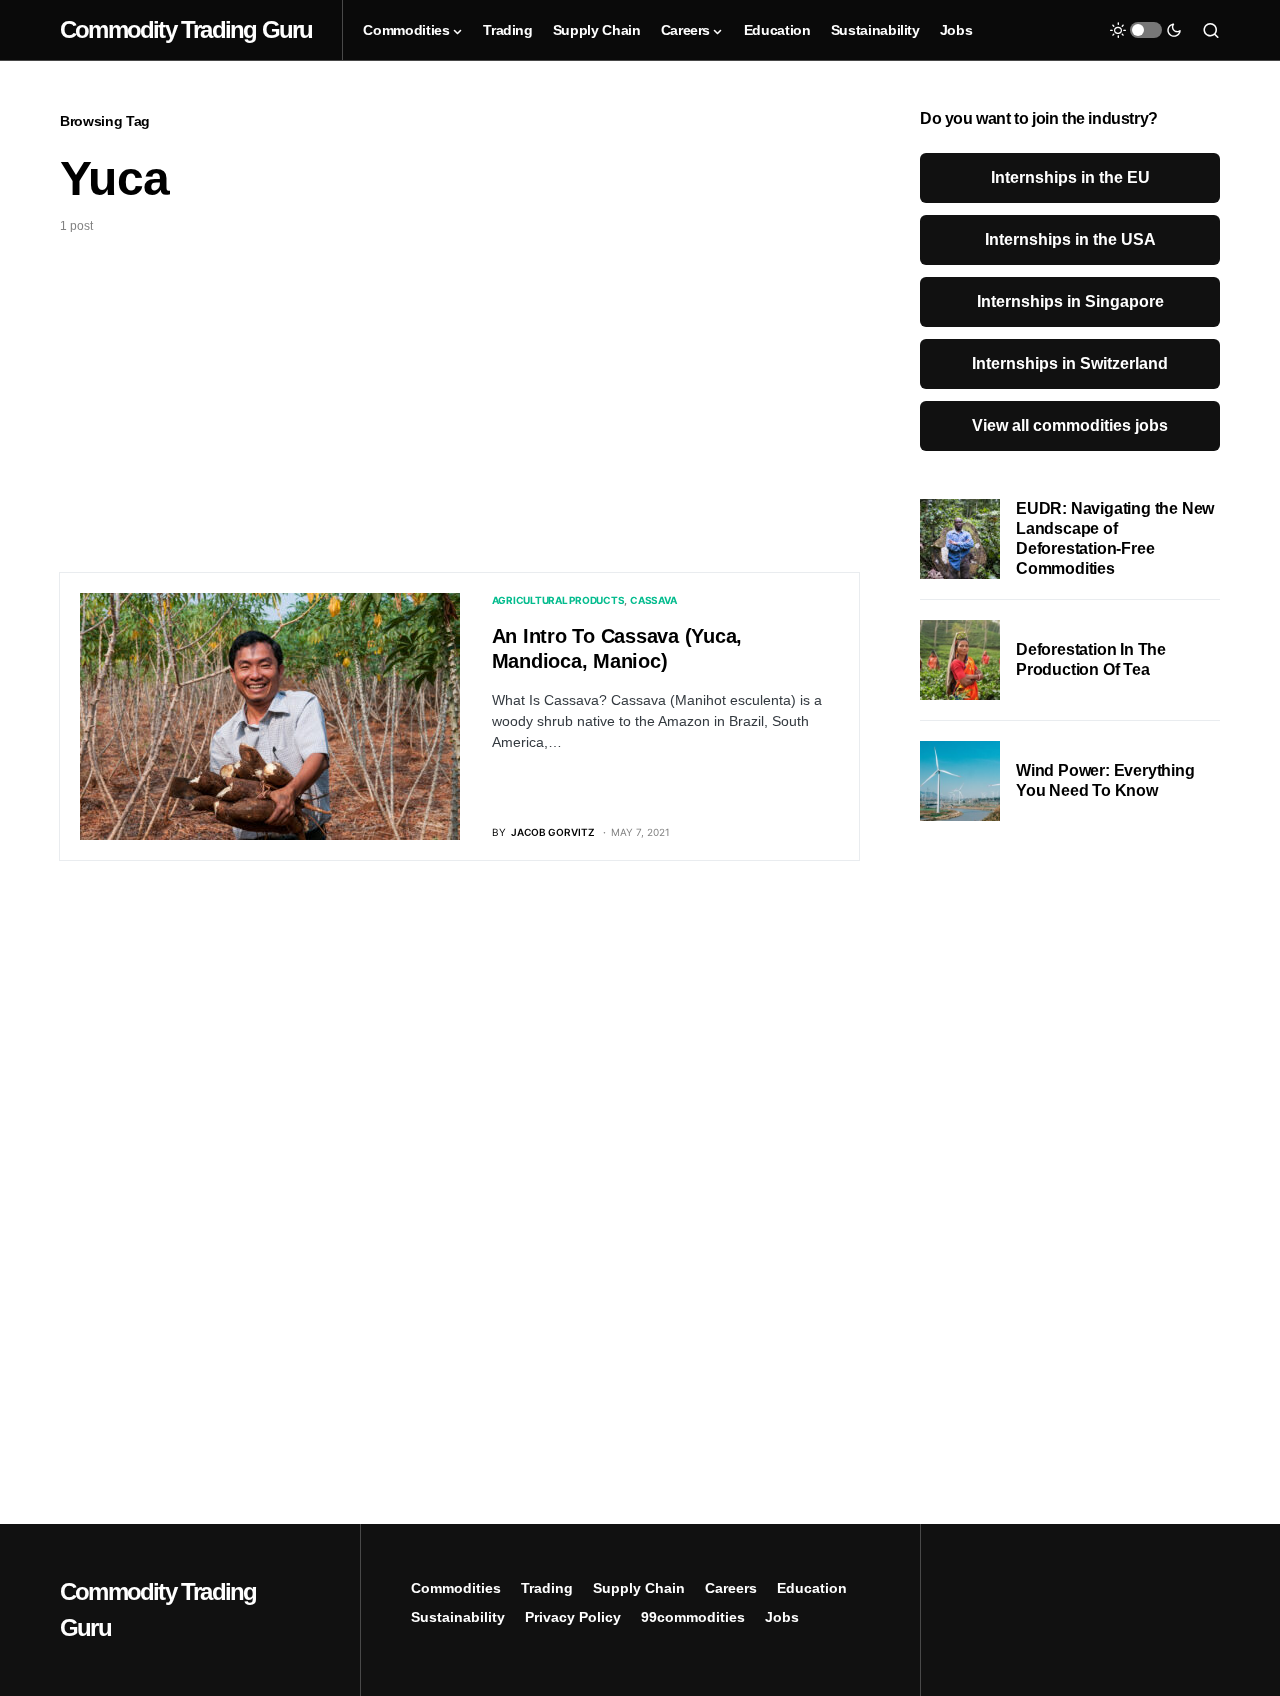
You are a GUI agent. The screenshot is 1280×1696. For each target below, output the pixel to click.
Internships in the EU (1070, 177)
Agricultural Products (558, 600)
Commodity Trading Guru (186, 29)
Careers (731, 1588)
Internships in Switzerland (1070, 363)
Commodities (456, 1588)
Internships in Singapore (1070, 301)
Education (812, 1588)
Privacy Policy (573, 1617)
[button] (1146, 30)
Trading (547, 1588)
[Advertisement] (460, 385)
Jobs (782, 1617)
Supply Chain (639, 1588)
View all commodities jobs (1070, 425)
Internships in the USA (1070, 239)
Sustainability (458, 1617)
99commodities (693, 1617)
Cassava (653, 600)
